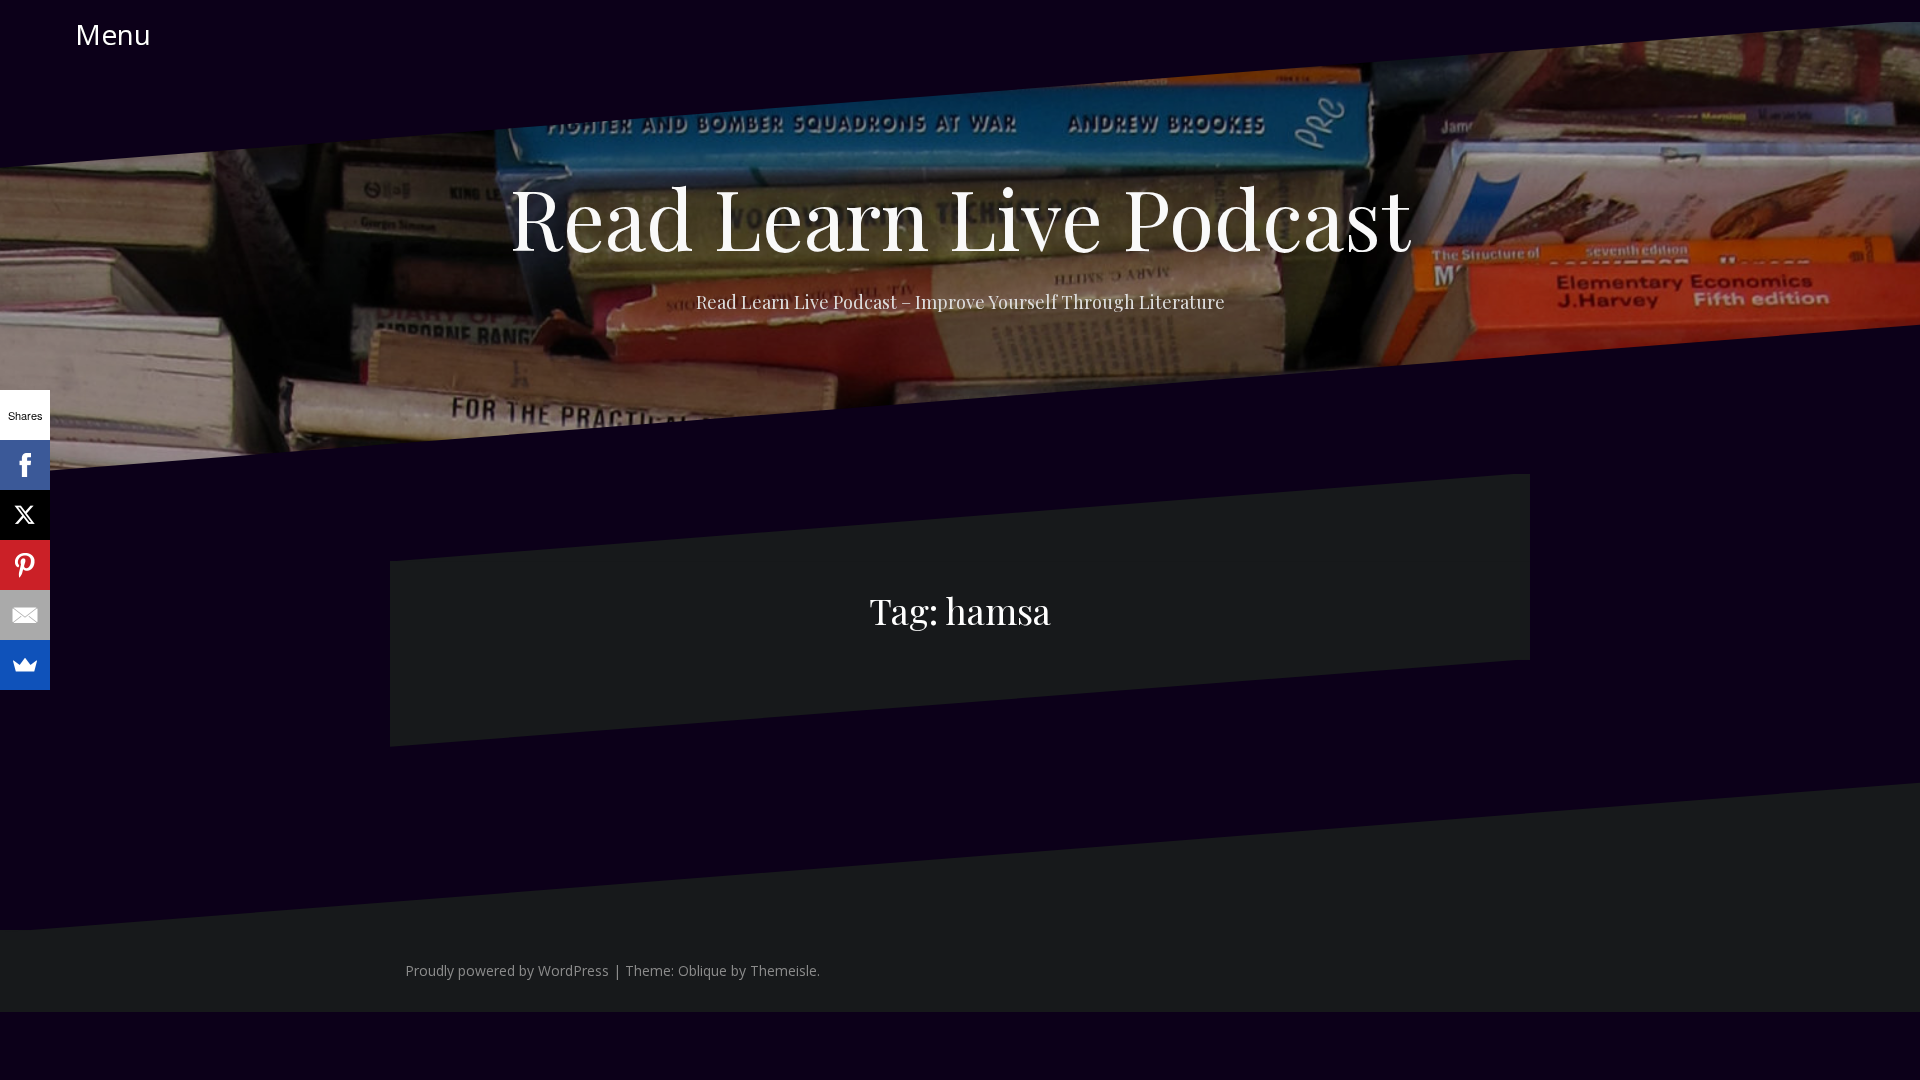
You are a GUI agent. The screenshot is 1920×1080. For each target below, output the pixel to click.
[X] (25, 515)
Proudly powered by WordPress (507, 970)
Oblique (702, 970)
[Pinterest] (25, 565)
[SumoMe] (25, 665)
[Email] (25, 615)
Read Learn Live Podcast (960, 217)
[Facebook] (25, 465)
